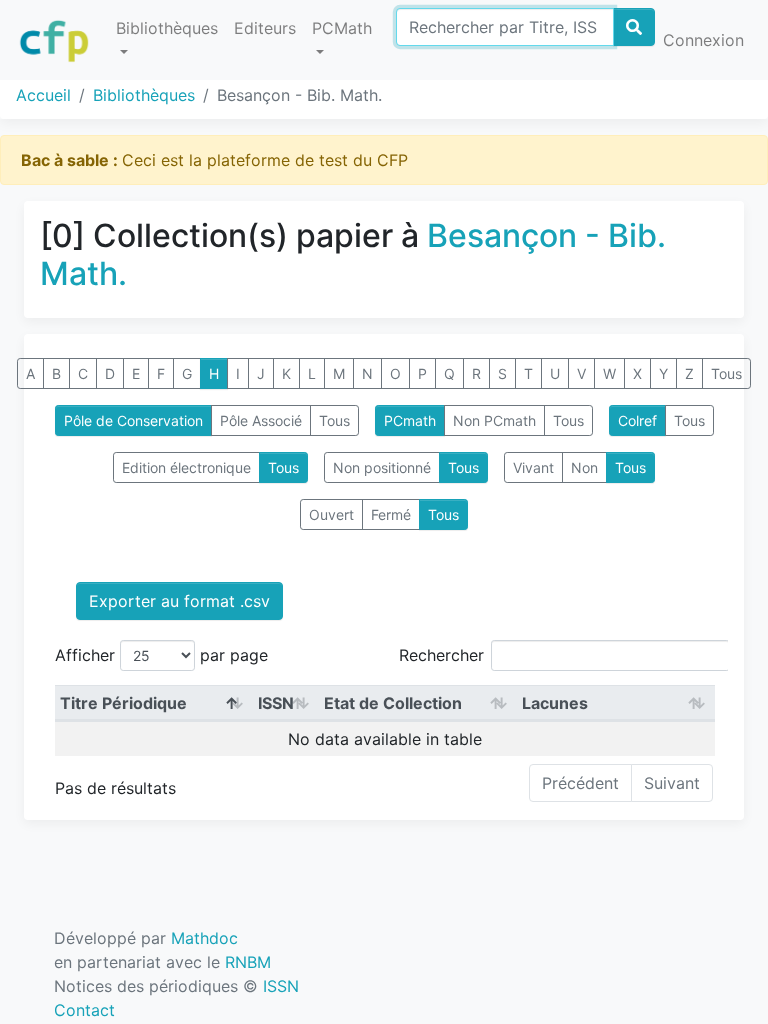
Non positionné (382, 467)
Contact (84, 1010)
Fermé (391, 514)
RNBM (248, 962)
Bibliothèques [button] (167, 28)
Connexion (703, 40)
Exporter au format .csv (179, 601)
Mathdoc (204, 938)
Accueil (43, 95)
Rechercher (441, 655)
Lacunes (555, 703)
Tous (726, 373)
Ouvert (331, 514)
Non (584, 467)
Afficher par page (161, 655)
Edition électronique (186, 467)
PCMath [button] (342, 28)
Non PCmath (494, 420)
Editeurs (265, 28)
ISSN (276, 703)
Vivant (533, 467)
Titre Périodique (123, 703)
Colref (637, 420)
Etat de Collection (393, 703)
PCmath (410, 420)
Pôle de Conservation (133, 420)
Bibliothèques (144, 95)
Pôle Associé (261, 420)
